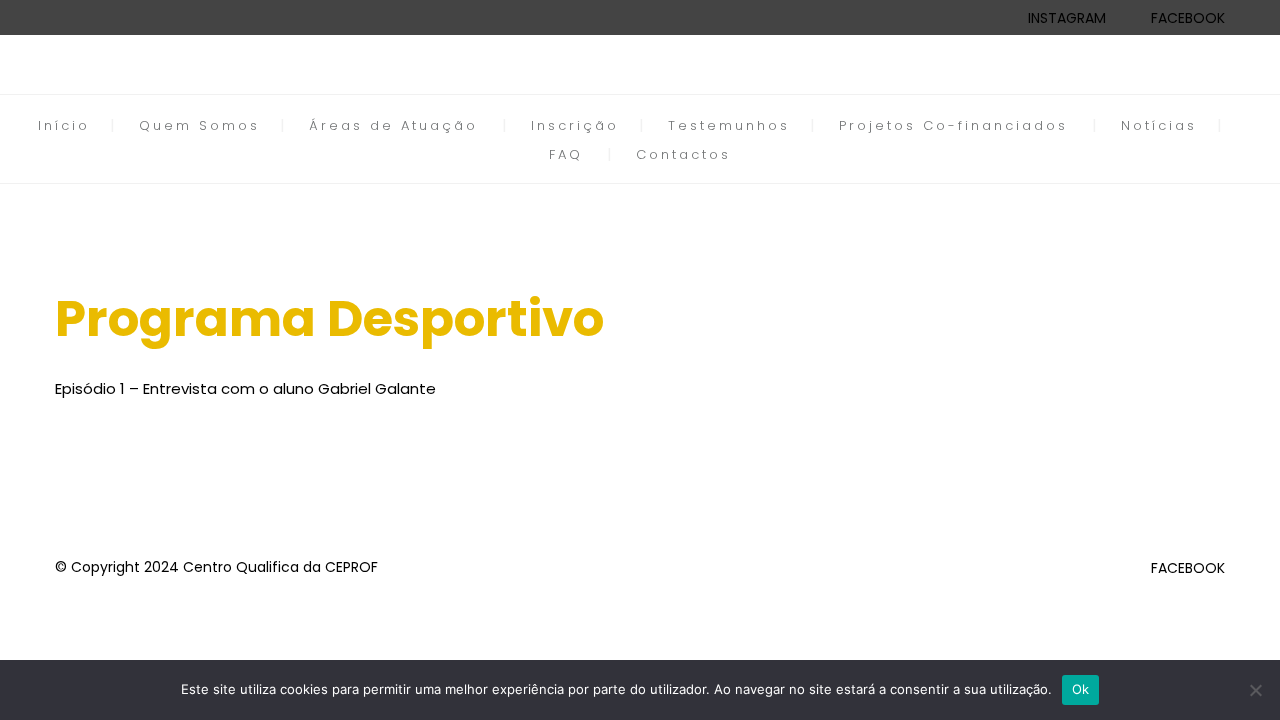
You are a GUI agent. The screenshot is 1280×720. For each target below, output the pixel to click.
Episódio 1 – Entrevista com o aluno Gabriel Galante (245, 388)
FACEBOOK (1188, 18)
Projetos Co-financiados (953, 125)
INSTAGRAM (1067, 18)
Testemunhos (729, 125)
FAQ (566, 154)
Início (64, 125)
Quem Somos (199, 125)
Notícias (1159, 125)
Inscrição (575, 125)
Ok (1081, 689)
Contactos (683, 154)
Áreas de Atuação (393, 125)
